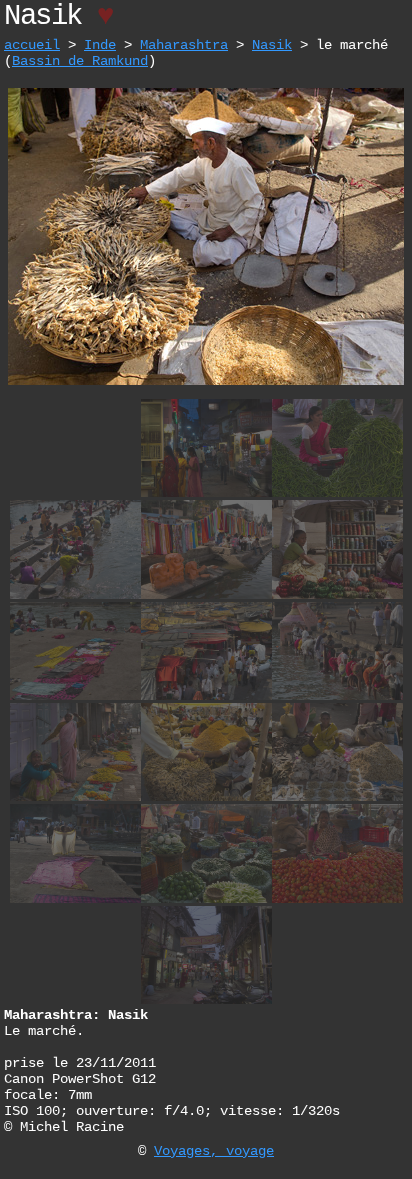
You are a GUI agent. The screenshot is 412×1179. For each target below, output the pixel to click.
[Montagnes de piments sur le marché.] (337, 494)
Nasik (272, 45)
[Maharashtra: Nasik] (206, 494)
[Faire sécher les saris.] (75, 900)
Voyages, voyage (214, 1151)
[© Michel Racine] (206, 382)
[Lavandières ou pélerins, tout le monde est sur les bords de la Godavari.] (337, 697)
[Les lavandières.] (75, 596)
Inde (100, 45)
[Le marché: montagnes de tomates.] (337, 900)
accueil (32, 45)
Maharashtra (184, 45)
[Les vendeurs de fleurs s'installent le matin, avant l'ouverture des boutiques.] (75, 798)
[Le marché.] (206, 798)
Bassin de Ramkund (80, 61)
